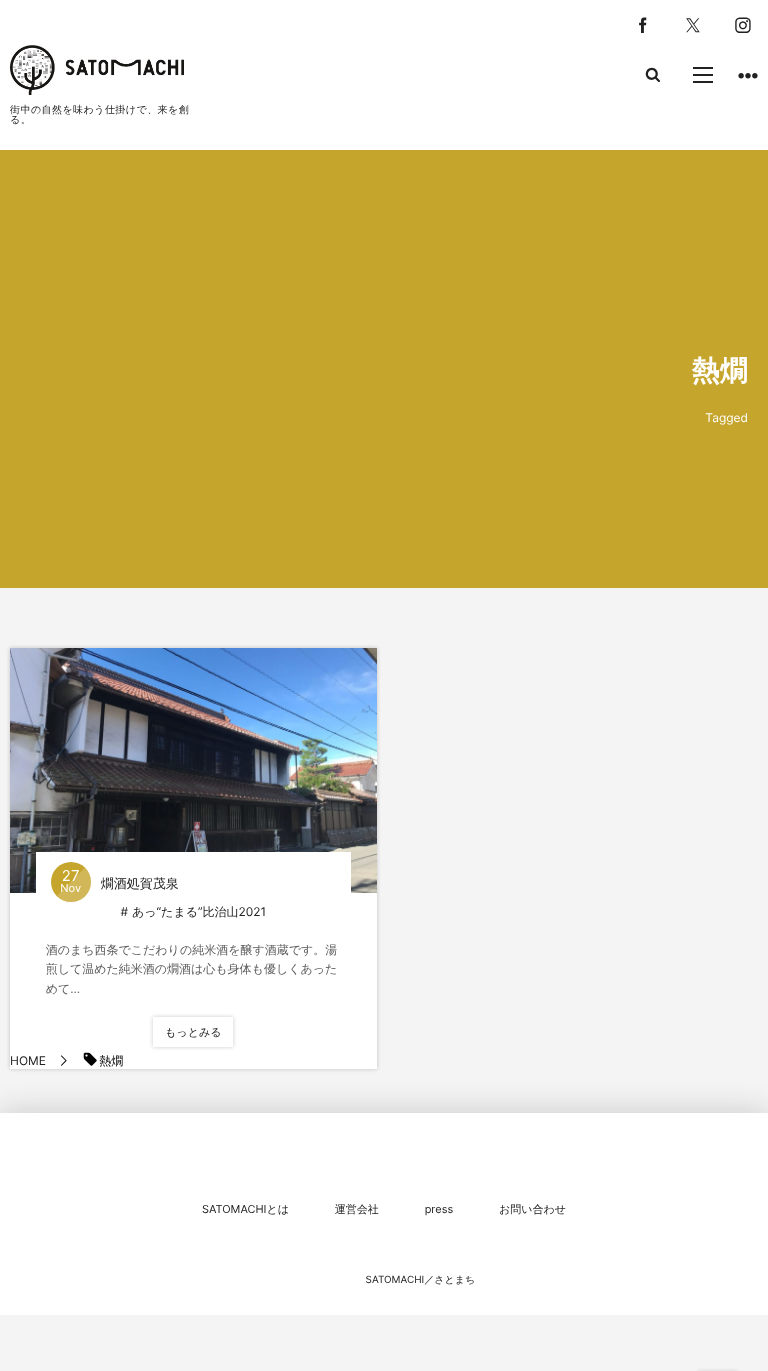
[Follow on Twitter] (693, 25)
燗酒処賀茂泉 (140, 884)
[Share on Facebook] (643, 25)
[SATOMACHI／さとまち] (97, 70)
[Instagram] (743, 25)
